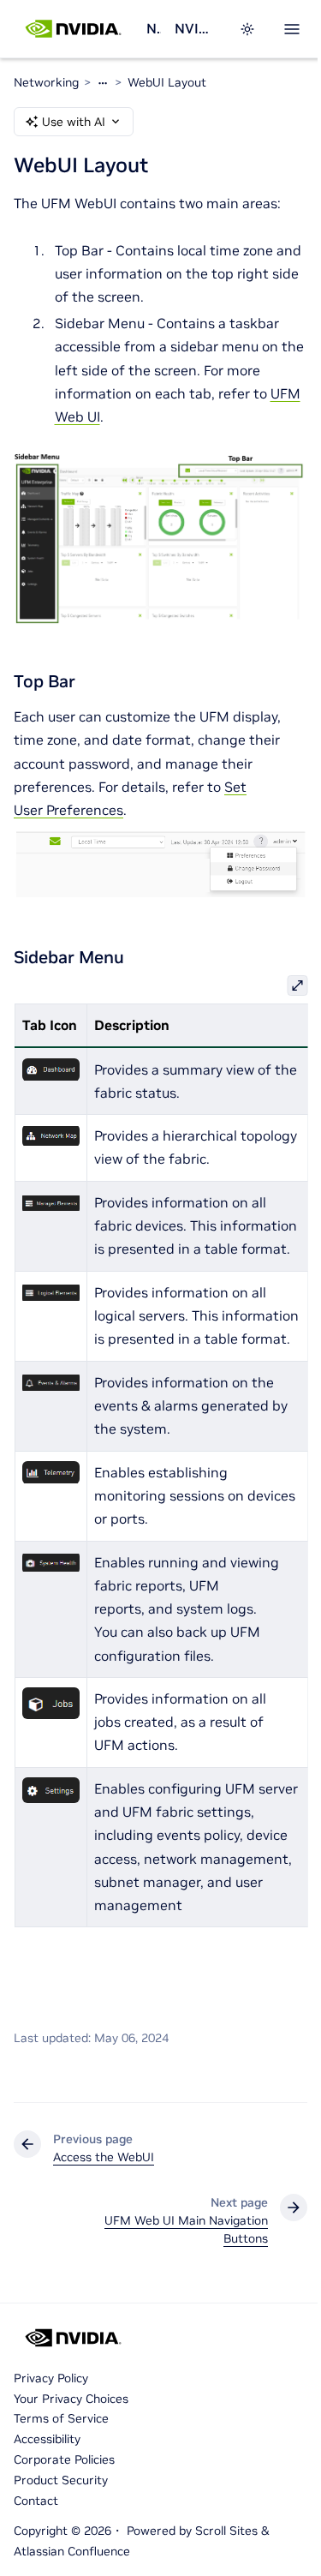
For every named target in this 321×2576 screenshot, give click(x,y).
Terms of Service (61, 2418)
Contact (36, 2501)
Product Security (61, 2480)
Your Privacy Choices (71, 2399)
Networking (153, 28)
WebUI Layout (167, 82)
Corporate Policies (64, 2459)
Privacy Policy (51, 2378)
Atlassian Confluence (72, 2551)
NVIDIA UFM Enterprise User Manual (196, 28)
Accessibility (47, 2439)
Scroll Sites (226, 2531)
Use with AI (74, 122)
